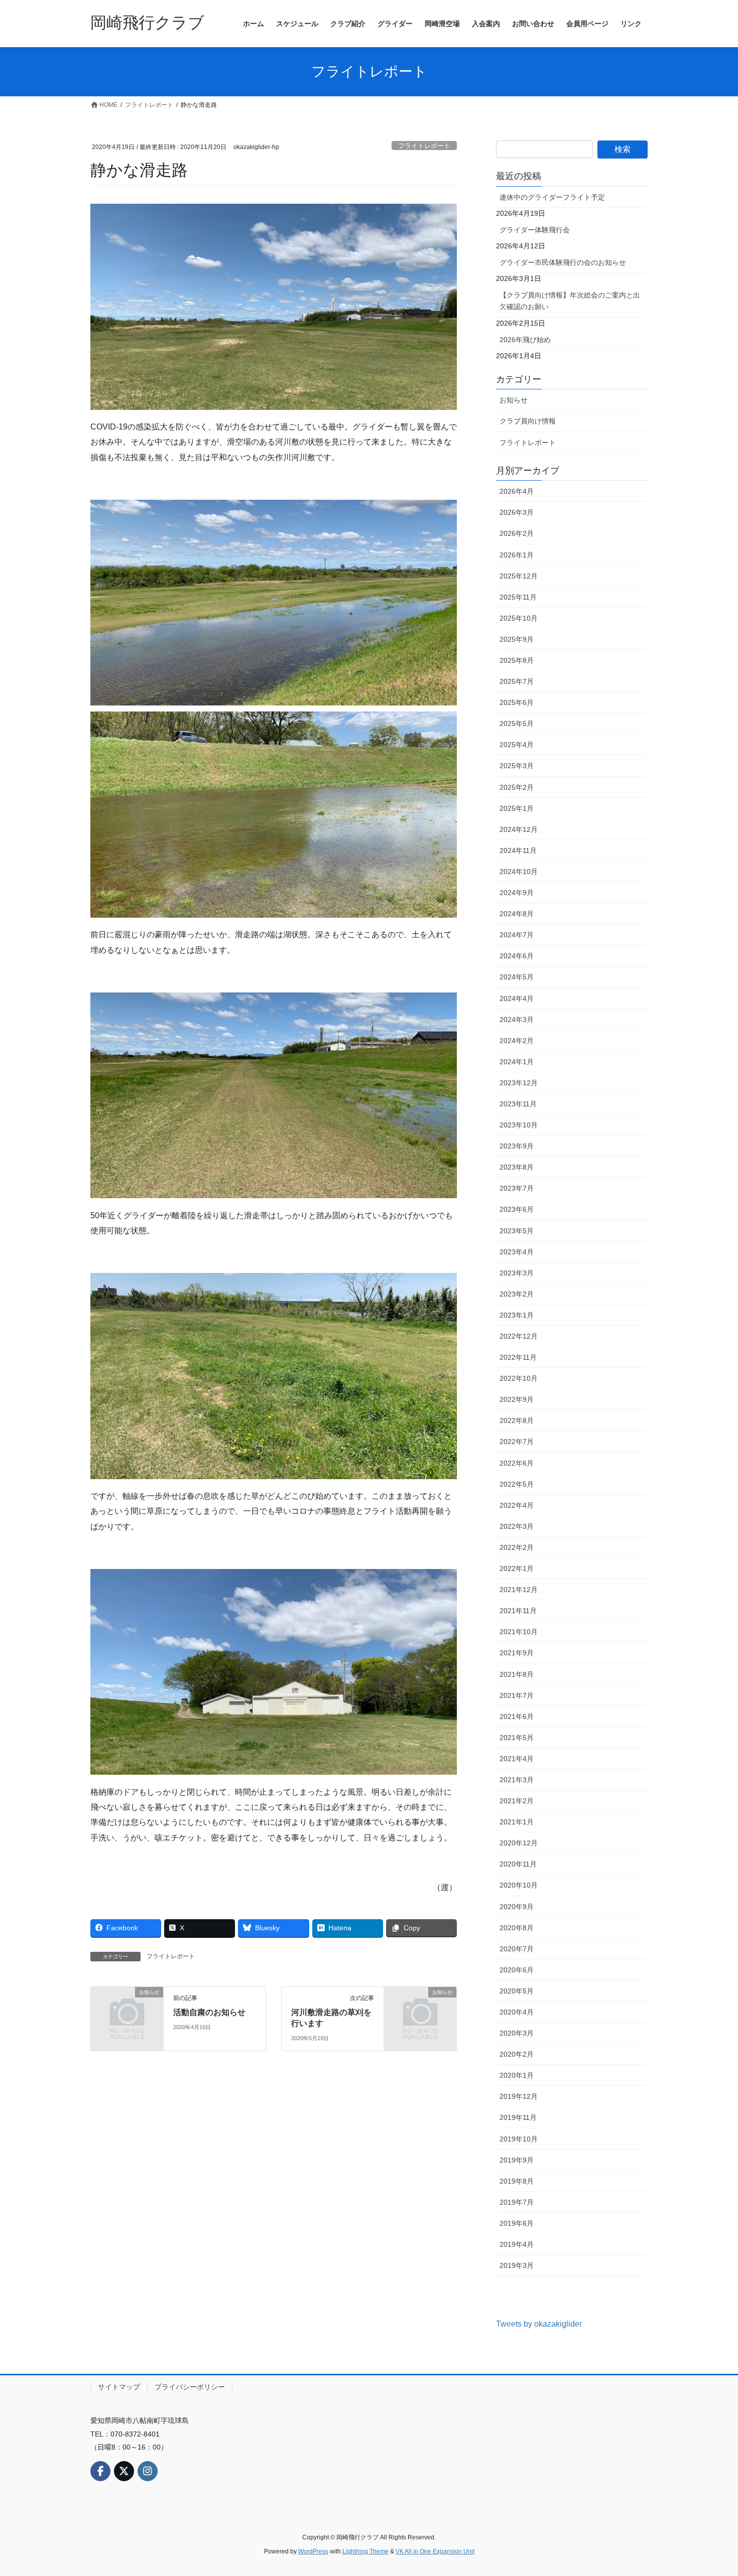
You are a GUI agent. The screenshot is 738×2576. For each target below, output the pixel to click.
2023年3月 (517, 1273)
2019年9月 (517, 2160)
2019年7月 (517, 2202)
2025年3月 (517, 766)
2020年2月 (517, 2054)
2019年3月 (517, 2265)
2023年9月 (517, 1146)
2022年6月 (517, 1463)
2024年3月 (517, 1020)
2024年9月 (517, 893)
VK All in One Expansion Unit (435, 2551)
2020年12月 (519, 1843)
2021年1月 (517, 1822)
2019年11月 (518, 2117)
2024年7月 (517, 935)
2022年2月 (517, 1547)
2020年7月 (517, 1949)
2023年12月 (519, 1083)
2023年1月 (517, 1315)
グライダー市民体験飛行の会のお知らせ (563, 262)
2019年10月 (519, 2139)
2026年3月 (517, 512)
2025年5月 (517, 724)
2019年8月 (517, 2181)
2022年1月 (517, 1568)
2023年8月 (517, 1167)
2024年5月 (517, 977)
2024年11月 (518, 850)
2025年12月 (519, 576)
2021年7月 (517, 1695)
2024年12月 (519, 829)
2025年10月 (519, 618)
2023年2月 (517, 1294)
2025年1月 (517, 808)
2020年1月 (517, 2075)
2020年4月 (517, 2012)
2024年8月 (517, 914)
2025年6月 (517, 702)
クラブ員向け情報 (528, 421)
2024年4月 (517, 998)
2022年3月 (517, 1526)
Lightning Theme (365, 2551)
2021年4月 (517, 1759)
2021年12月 (519, 1590)
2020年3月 (517, 2033)
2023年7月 (517, 1188)
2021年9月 (517, 1653)
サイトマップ (119, 2387)
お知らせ (514, 400)
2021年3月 (517, 1780)
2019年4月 (517, 2244)
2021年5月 (517, 1738)
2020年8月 (517, 1928)
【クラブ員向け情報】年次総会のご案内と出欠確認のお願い (570, 301)
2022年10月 (519, 1378)
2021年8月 (517, 1674)
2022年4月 (517, 1505)
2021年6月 (517, 1716)
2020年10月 (519, 1885)
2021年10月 (519, 1632)
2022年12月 (519, 1336)
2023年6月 (517, 1209)
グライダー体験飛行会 (535, 230)
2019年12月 (519, 2096)
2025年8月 (517, 660)
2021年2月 (517, 1801)
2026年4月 (517, 491)
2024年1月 (517, 1062)
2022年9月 (517, 1399)
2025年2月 (517, 787)
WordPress (313, 2551)
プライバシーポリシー (190, 2387)
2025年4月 (517, 745)
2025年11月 (518, 597)
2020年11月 (518, 1864)
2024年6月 (517, 956)
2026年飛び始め (525, 340)
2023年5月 (517, 1231)
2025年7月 (517, 681)
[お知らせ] (127, 2008)
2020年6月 (517, 1970)
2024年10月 (519, 872)
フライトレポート (424, 146)
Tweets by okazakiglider (539, 2324)
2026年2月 (517, 533)
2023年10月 (519, 1125)
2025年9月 (517, 639)
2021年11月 (518, 1611)
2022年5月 (517, 1484)
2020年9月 (517, 1907)
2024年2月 (517, 1041)
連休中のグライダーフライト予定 (552, 197)
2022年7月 (517, 1442)
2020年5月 (517, 1991)
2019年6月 (517, 2223)
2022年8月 (517, 1420)
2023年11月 (518, 1104)
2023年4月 (517, 1252)
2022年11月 (518, 1357)
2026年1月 (517, 555)
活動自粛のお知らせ (209, 2012)
